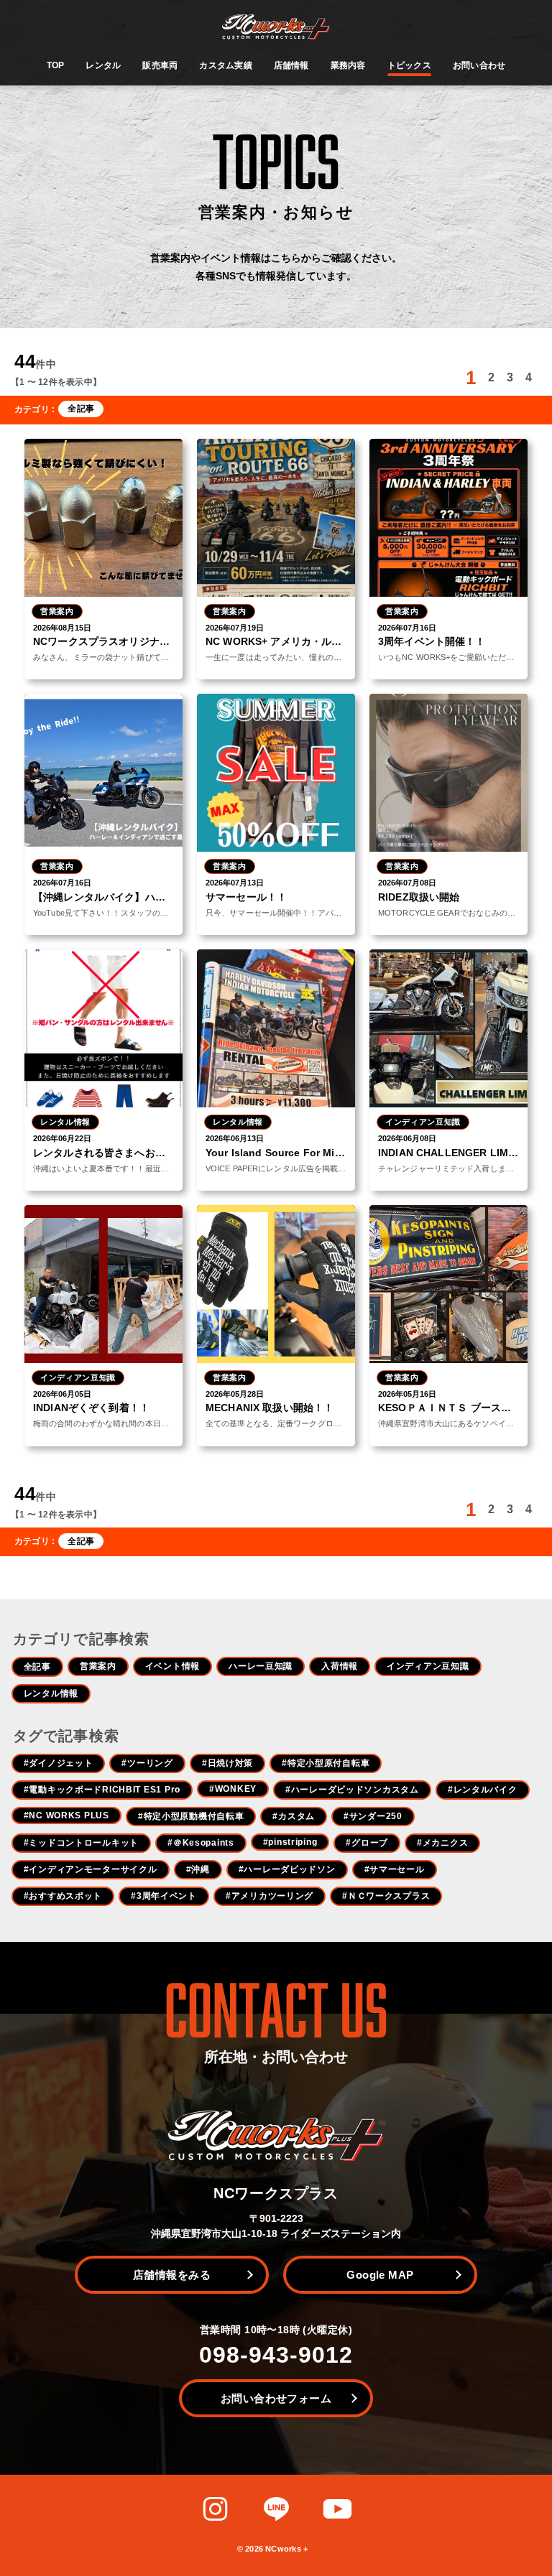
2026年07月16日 (407, 628)
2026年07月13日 (235, 883)
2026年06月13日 (235, 1138)
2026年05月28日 (235, 1394)
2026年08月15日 (62, 628)
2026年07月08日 (407, 883)
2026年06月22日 (62, 1138)
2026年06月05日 (62, 1394)
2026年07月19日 (235, 628)
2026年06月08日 (407, 1138)
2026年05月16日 (407, 1394)
